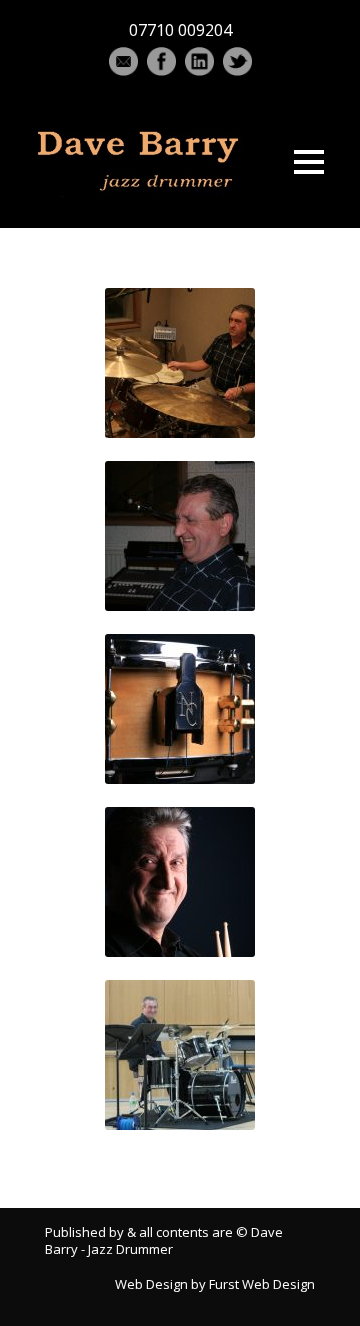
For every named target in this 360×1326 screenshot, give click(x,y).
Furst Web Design (262, 1284)
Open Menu (308, 161)
